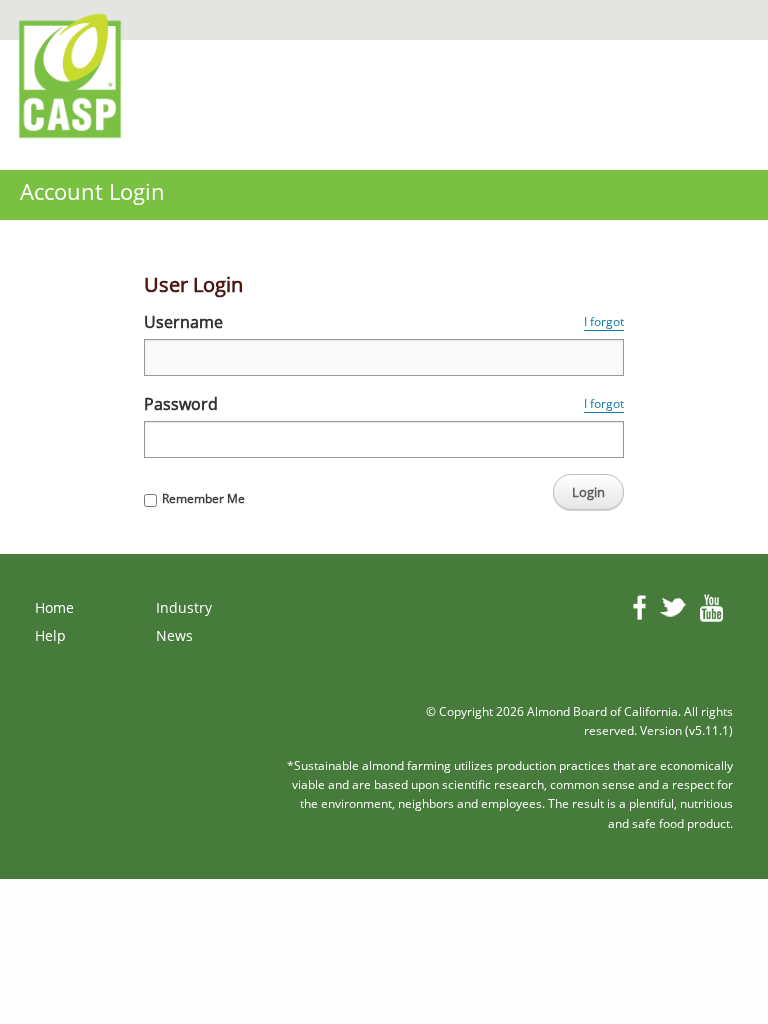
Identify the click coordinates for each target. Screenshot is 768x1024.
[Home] (75, 71)
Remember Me (203, 498)
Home (54, 607)
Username (183, 322)
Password (181, 404)
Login (588, 492)
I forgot (604, 321)
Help (50, 635)
